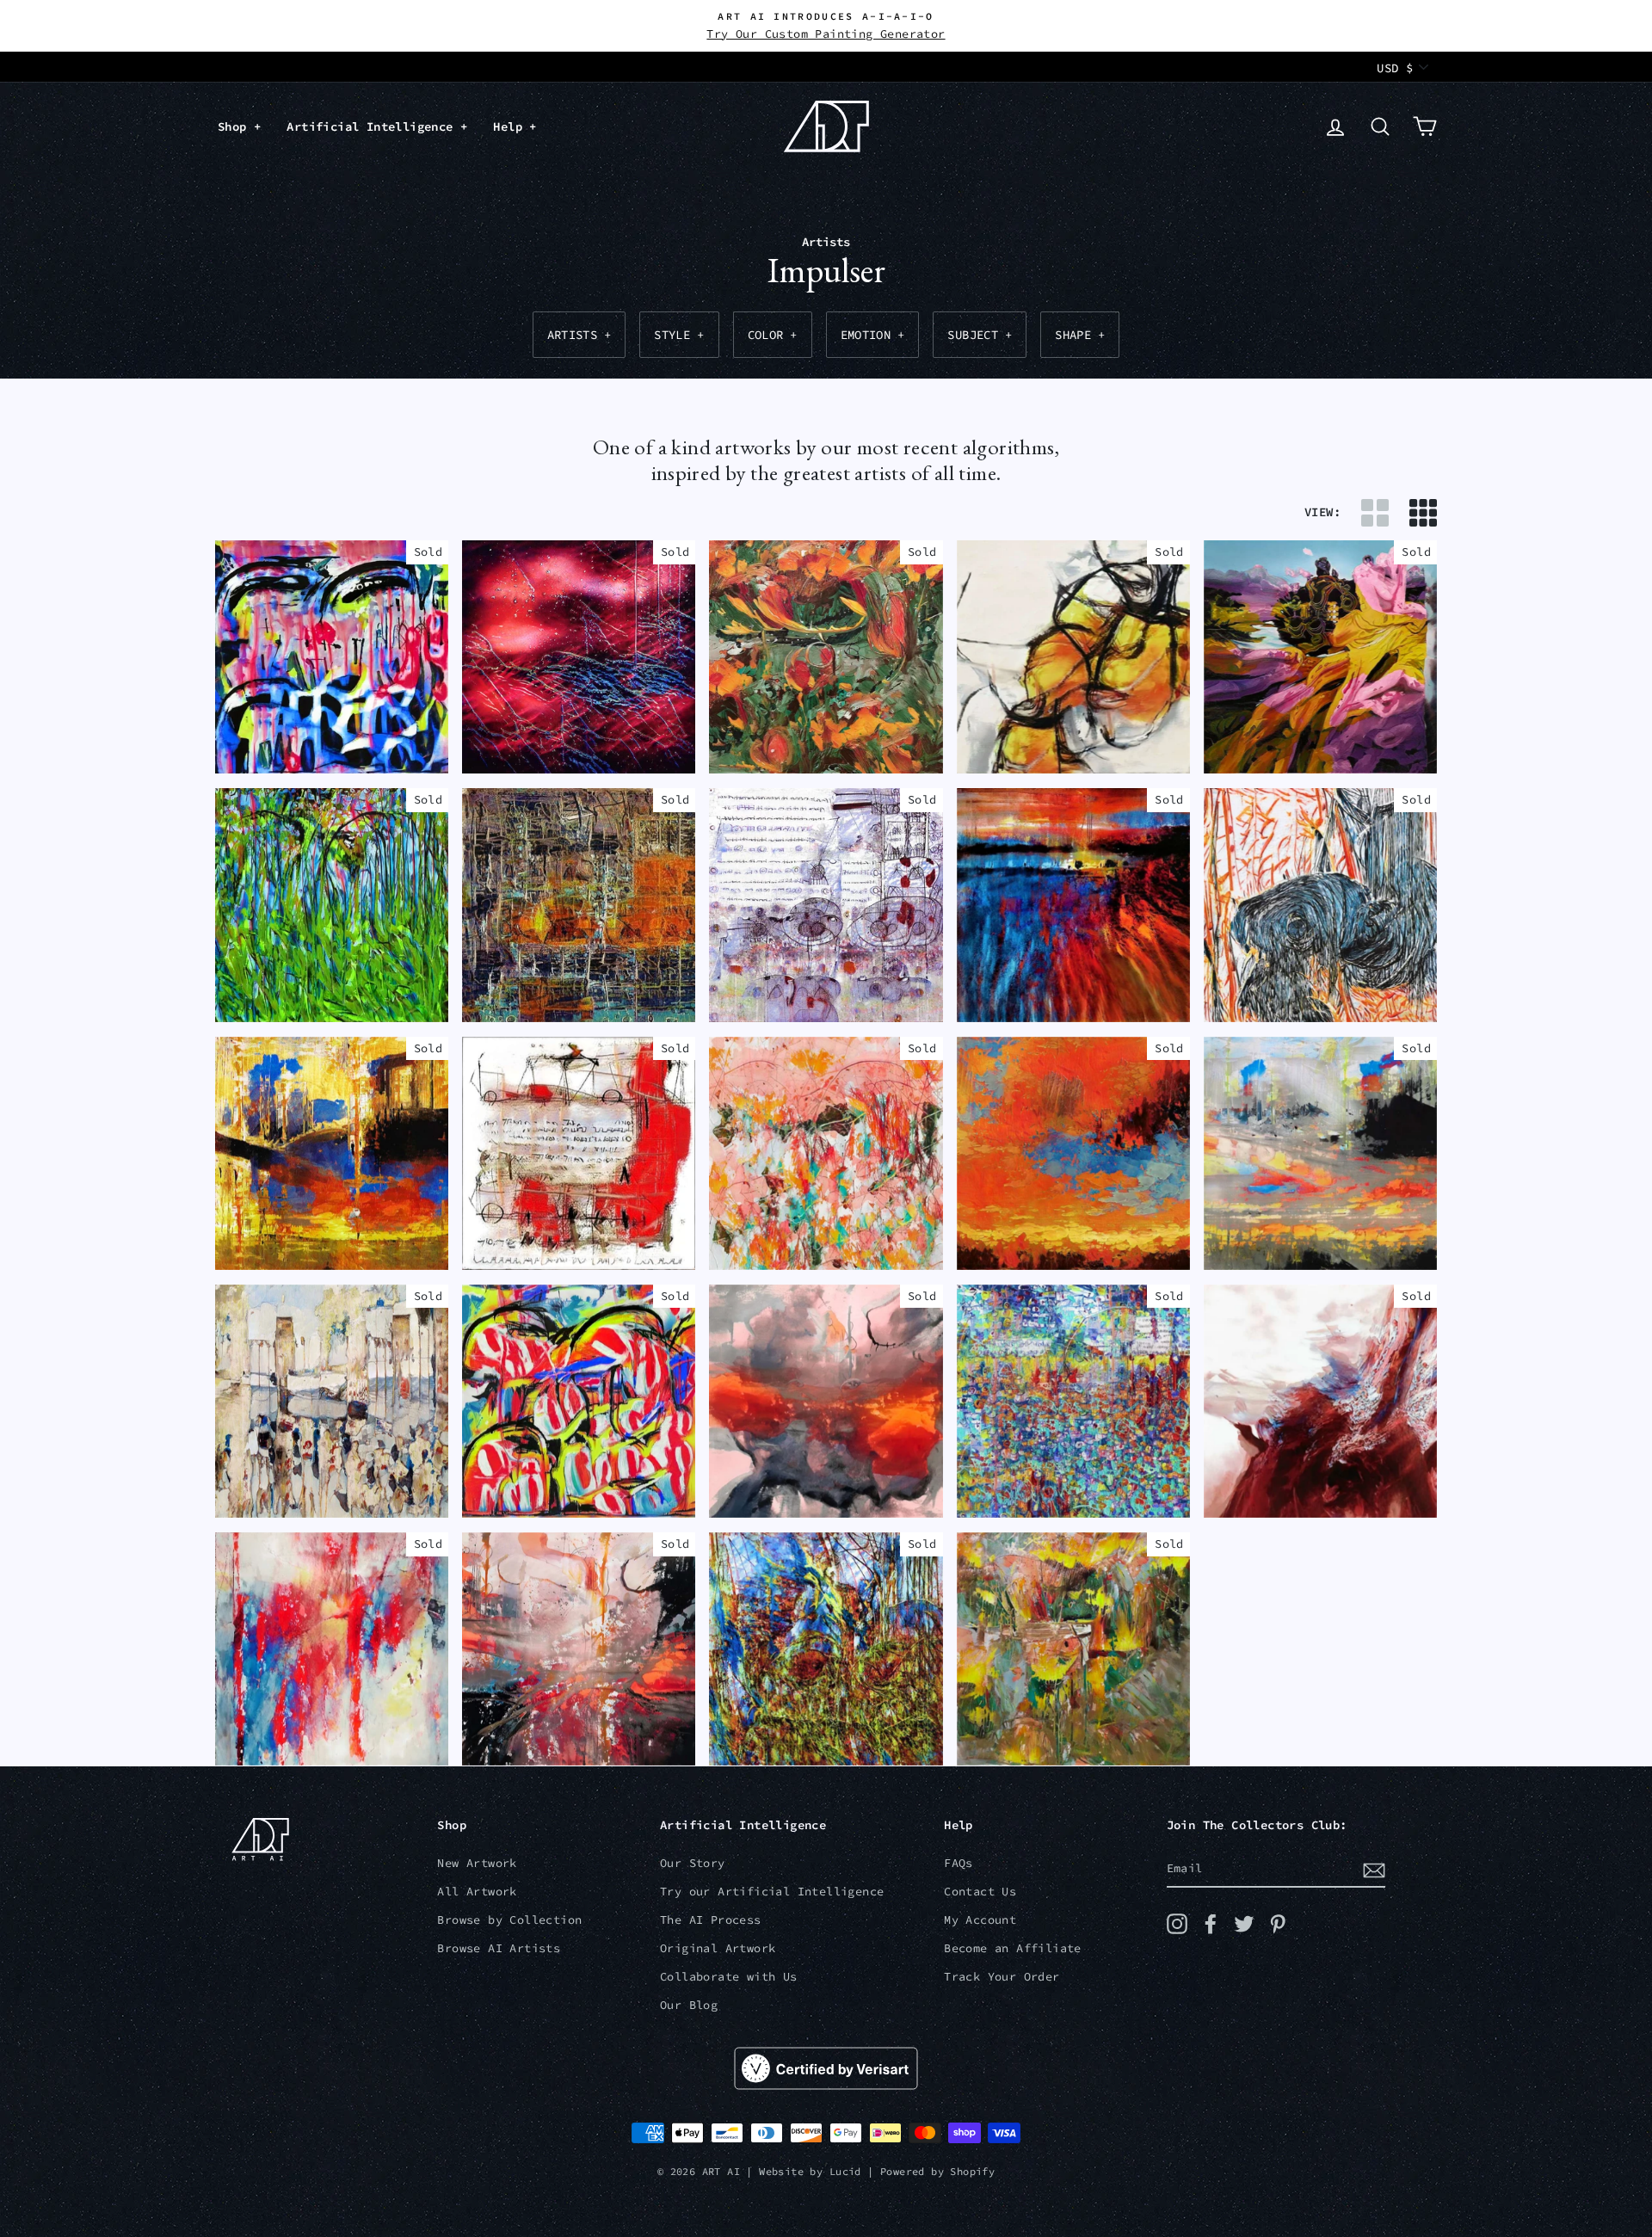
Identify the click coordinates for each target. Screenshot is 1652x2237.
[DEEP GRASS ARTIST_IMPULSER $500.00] (332, 905)
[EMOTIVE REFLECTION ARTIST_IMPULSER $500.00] (579, 1649)
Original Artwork (718, 1948)
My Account (980, 1920)
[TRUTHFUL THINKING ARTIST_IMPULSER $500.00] (579, 1154)
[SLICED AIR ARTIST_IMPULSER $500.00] (1320, 1154)
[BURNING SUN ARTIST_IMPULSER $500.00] (1073, 1649)
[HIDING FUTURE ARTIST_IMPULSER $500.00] (1320, 657)
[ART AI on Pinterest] (1278, 1924)
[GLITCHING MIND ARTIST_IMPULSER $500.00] (1073, 1402)
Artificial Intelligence (373, 126)
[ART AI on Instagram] (1177, 1924)
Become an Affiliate (1013, 1948)
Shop (236, 126)
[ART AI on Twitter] (1244, 1924)
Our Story (693, 1863)
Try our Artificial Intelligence (772, 1892)
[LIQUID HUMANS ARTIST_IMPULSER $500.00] (332, 1402)
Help (511, 126)
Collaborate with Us (729, 1977)
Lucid (845, 2171)
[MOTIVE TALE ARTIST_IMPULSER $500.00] (1320, 905)
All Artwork (477, 1892)
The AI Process (711, 1920)
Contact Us (980, 1892)
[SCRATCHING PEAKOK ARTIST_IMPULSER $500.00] (826, 1649)
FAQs (959, 1863)
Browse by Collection (509, 1920)
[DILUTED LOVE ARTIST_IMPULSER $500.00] (826, 1154)
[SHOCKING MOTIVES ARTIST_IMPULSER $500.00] (1320, 1402)
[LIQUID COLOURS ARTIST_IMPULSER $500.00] (332, 1649)
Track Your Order (1002, 1977)
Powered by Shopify (937, 2171)
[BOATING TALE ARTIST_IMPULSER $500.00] (579, 905)
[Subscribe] (1374, 1869)
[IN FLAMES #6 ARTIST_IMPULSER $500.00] (1073, 905)
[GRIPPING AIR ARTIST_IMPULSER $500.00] (826, 1402)
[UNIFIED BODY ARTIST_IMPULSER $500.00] (1073, 1154)
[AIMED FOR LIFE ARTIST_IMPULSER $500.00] (332, 1154)
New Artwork (477, 1863)
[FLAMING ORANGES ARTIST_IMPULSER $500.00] (826, 657)
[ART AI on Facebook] (1211, 1924)
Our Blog (689, 2005)
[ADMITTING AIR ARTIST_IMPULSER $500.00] (579, 1402)
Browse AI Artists (499, 1948)
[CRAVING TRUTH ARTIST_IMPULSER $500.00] (826, 905)
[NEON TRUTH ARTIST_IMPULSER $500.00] (332, 657)
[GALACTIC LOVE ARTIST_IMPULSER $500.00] (579, 657)
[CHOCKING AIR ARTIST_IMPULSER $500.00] (1073, 657)
